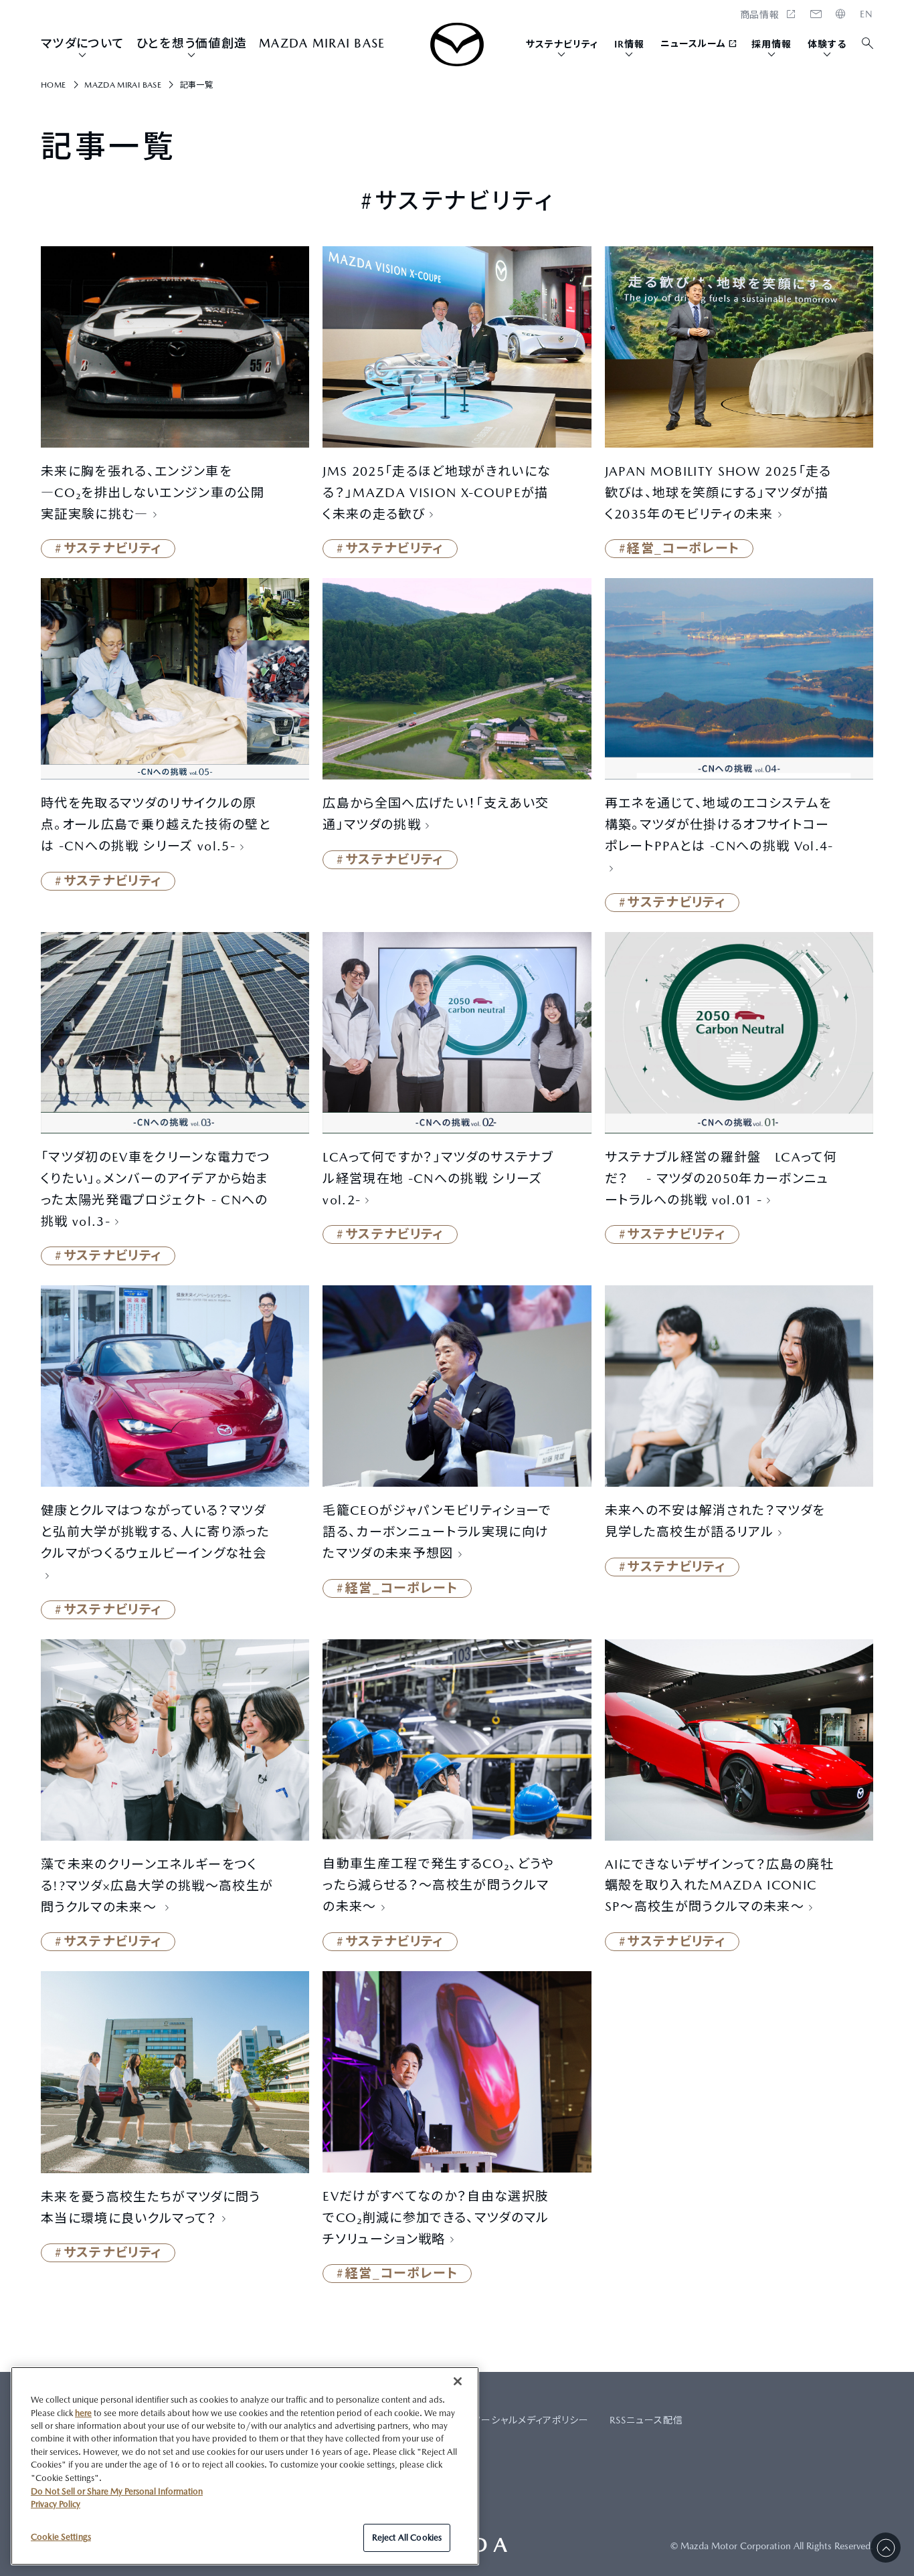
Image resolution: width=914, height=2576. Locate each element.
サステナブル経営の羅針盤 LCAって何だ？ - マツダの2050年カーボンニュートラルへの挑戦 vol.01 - (721, 1178)
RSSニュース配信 (646, 2420)
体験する (827, 44)
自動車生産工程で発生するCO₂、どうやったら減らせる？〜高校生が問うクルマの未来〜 (438, 1885)
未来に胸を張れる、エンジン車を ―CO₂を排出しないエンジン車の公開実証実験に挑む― (153, 492)
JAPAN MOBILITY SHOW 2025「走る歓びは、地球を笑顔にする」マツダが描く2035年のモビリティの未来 (718, 492)
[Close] (458, 2381)
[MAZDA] (457, 44)
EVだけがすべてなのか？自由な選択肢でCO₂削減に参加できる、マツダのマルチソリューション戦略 (436, 2217)
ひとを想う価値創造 (192, 43)
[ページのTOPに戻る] (886, 2548)
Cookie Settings (61, 2537)
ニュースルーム (694, 43)
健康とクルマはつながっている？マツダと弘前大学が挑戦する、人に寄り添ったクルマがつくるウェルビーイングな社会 (155, 1532)
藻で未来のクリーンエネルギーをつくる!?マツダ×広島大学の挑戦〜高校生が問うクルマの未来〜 (157, 1885)
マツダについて (83, 43)
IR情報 (629, 44)
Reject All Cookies (407, 2538)
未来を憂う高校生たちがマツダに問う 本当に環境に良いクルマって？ (151, 2207)
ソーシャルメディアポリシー (531, 2420)
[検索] (868, 44)
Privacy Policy (56, 2504)
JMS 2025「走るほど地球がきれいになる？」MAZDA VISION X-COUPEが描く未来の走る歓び (437, 492)
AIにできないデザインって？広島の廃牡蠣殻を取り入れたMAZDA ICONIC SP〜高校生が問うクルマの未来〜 (719, 1885)
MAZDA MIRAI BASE (322, 43)
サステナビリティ (562, 44)
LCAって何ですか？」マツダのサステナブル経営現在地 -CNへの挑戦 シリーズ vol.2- (438, 1178)
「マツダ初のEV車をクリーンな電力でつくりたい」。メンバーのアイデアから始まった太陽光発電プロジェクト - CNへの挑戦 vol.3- (156, 1189)
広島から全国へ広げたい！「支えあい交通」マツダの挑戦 (436, 814)
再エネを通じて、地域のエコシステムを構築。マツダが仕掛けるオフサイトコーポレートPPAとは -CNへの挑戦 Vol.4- (719, 824)
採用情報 (771, 44)
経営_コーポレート (683, 548)
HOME (866, 14)
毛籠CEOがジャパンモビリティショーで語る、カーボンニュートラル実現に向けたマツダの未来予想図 (437, 1532)
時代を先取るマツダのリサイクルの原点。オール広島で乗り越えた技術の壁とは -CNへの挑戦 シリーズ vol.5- (156, 824)
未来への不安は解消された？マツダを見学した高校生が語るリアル (715, 1521)
